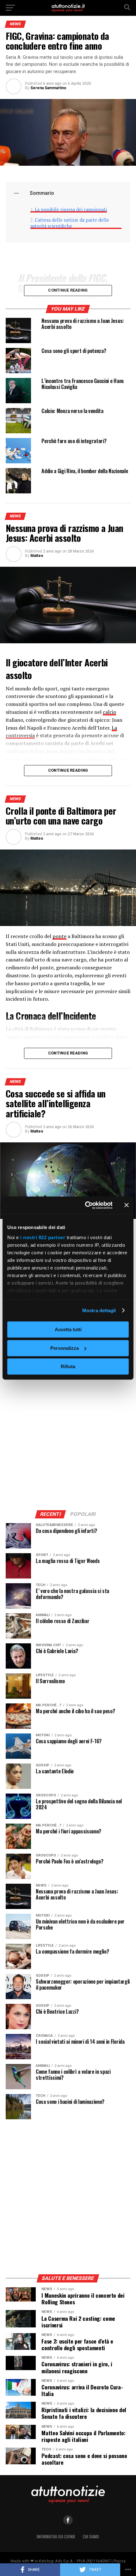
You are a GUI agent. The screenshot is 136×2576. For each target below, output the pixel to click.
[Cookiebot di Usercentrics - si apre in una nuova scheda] (86, 1205)
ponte (59, 936)
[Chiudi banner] (127, 1205)
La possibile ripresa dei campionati (71, 210)
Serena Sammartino (48, 88)
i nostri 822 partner (43, 1237)
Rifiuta (68, 1366)
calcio (109, 712)
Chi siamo (91, 2537)
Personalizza (65, 1348)
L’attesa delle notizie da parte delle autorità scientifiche (70, 223)
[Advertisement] (68, 1433)
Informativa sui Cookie (56, 2537)
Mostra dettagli (99, 1310)
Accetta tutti (68, 1329)
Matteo (37, 556)
